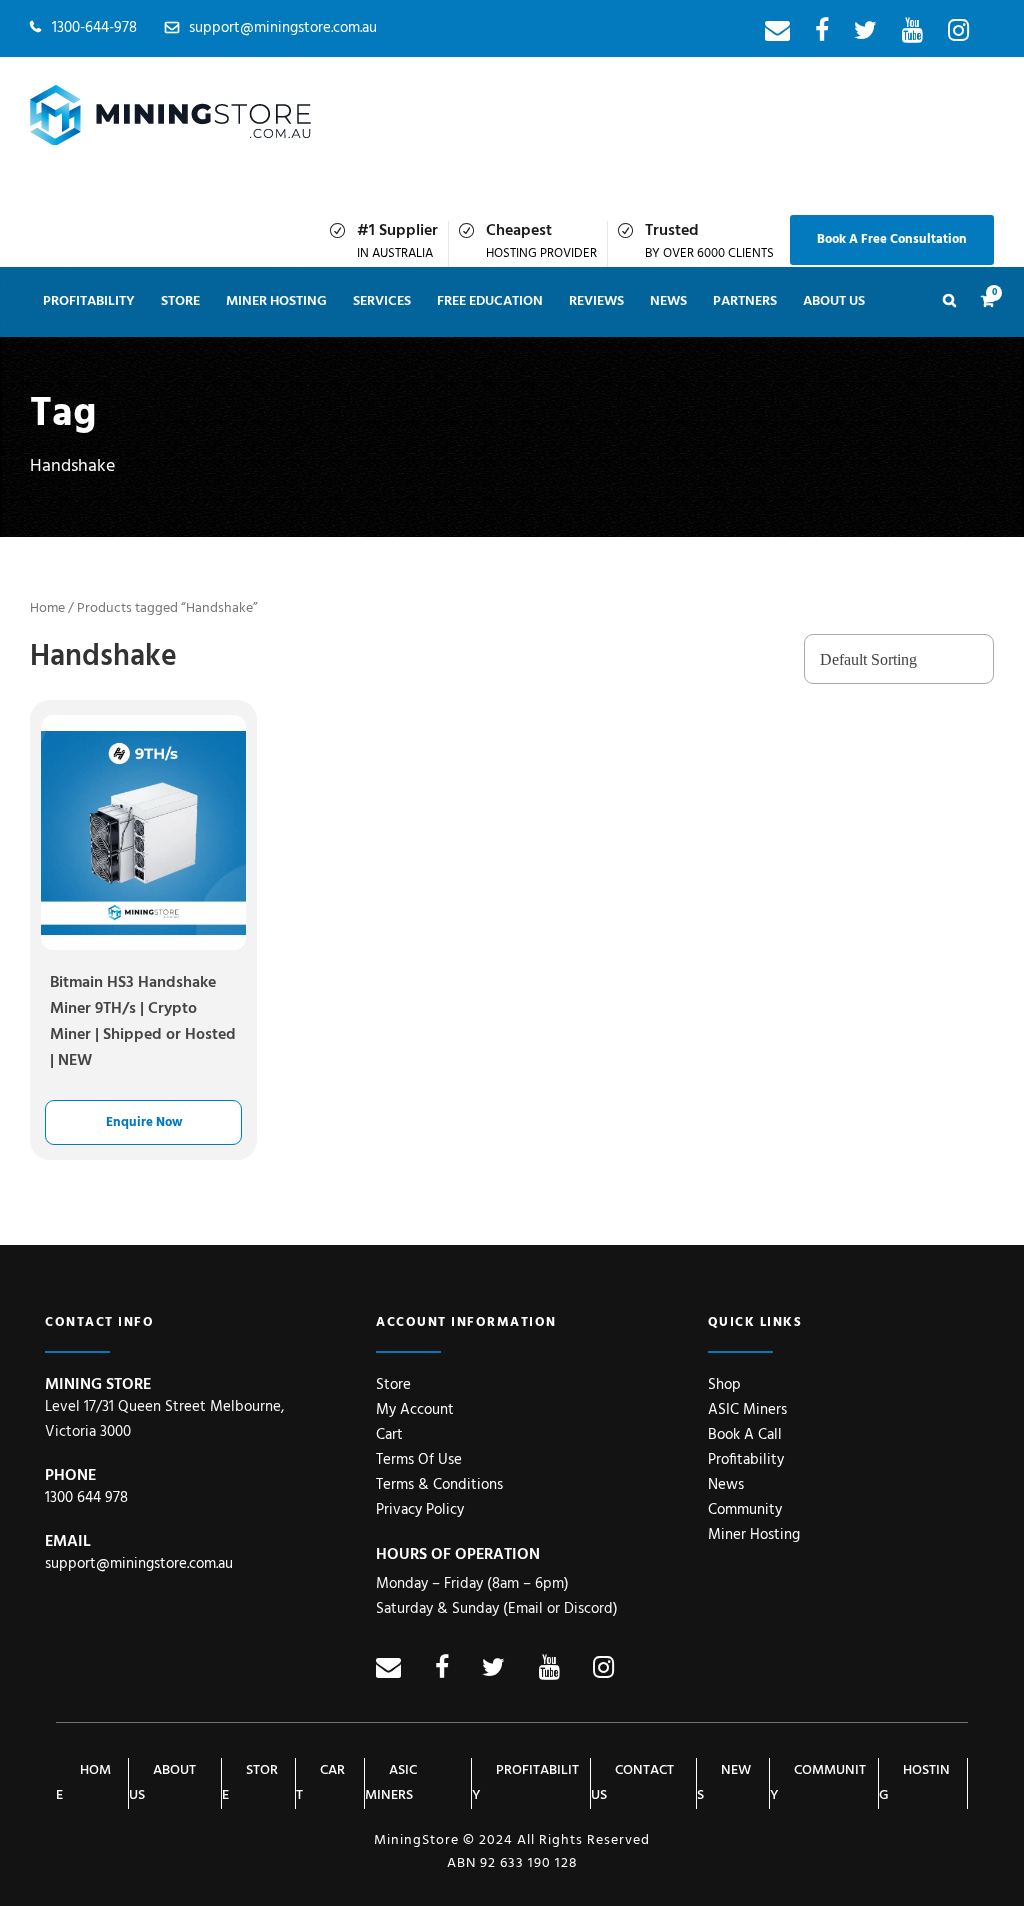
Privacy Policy (420, 1510)
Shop (724, 1385)
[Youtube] (912, 35)
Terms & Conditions (439, 1485)
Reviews (596, 301)
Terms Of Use (419, 1460)
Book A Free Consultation (892, 239)
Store (180, 301)
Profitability (89, 301)
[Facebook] (822, 35)
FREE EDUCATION (490, 301)
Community (745, 1510)
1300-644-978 (94, 28)
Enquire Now (144, 1122)
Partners (745, 301)
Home (47, 608)
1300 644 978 (86, 1498)
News (726, 1485)
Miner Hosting (276, 301)
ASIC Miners (747, 1410)
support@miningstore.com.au (283, 28)
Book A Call (745, 1435)
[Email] (777, 35)
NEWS (668, 301)
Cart (389, 1435)
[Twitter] (865, 35)
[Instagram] (958, 35)
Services (382, 301)
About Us (834, 301)
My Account (415, 1410)
